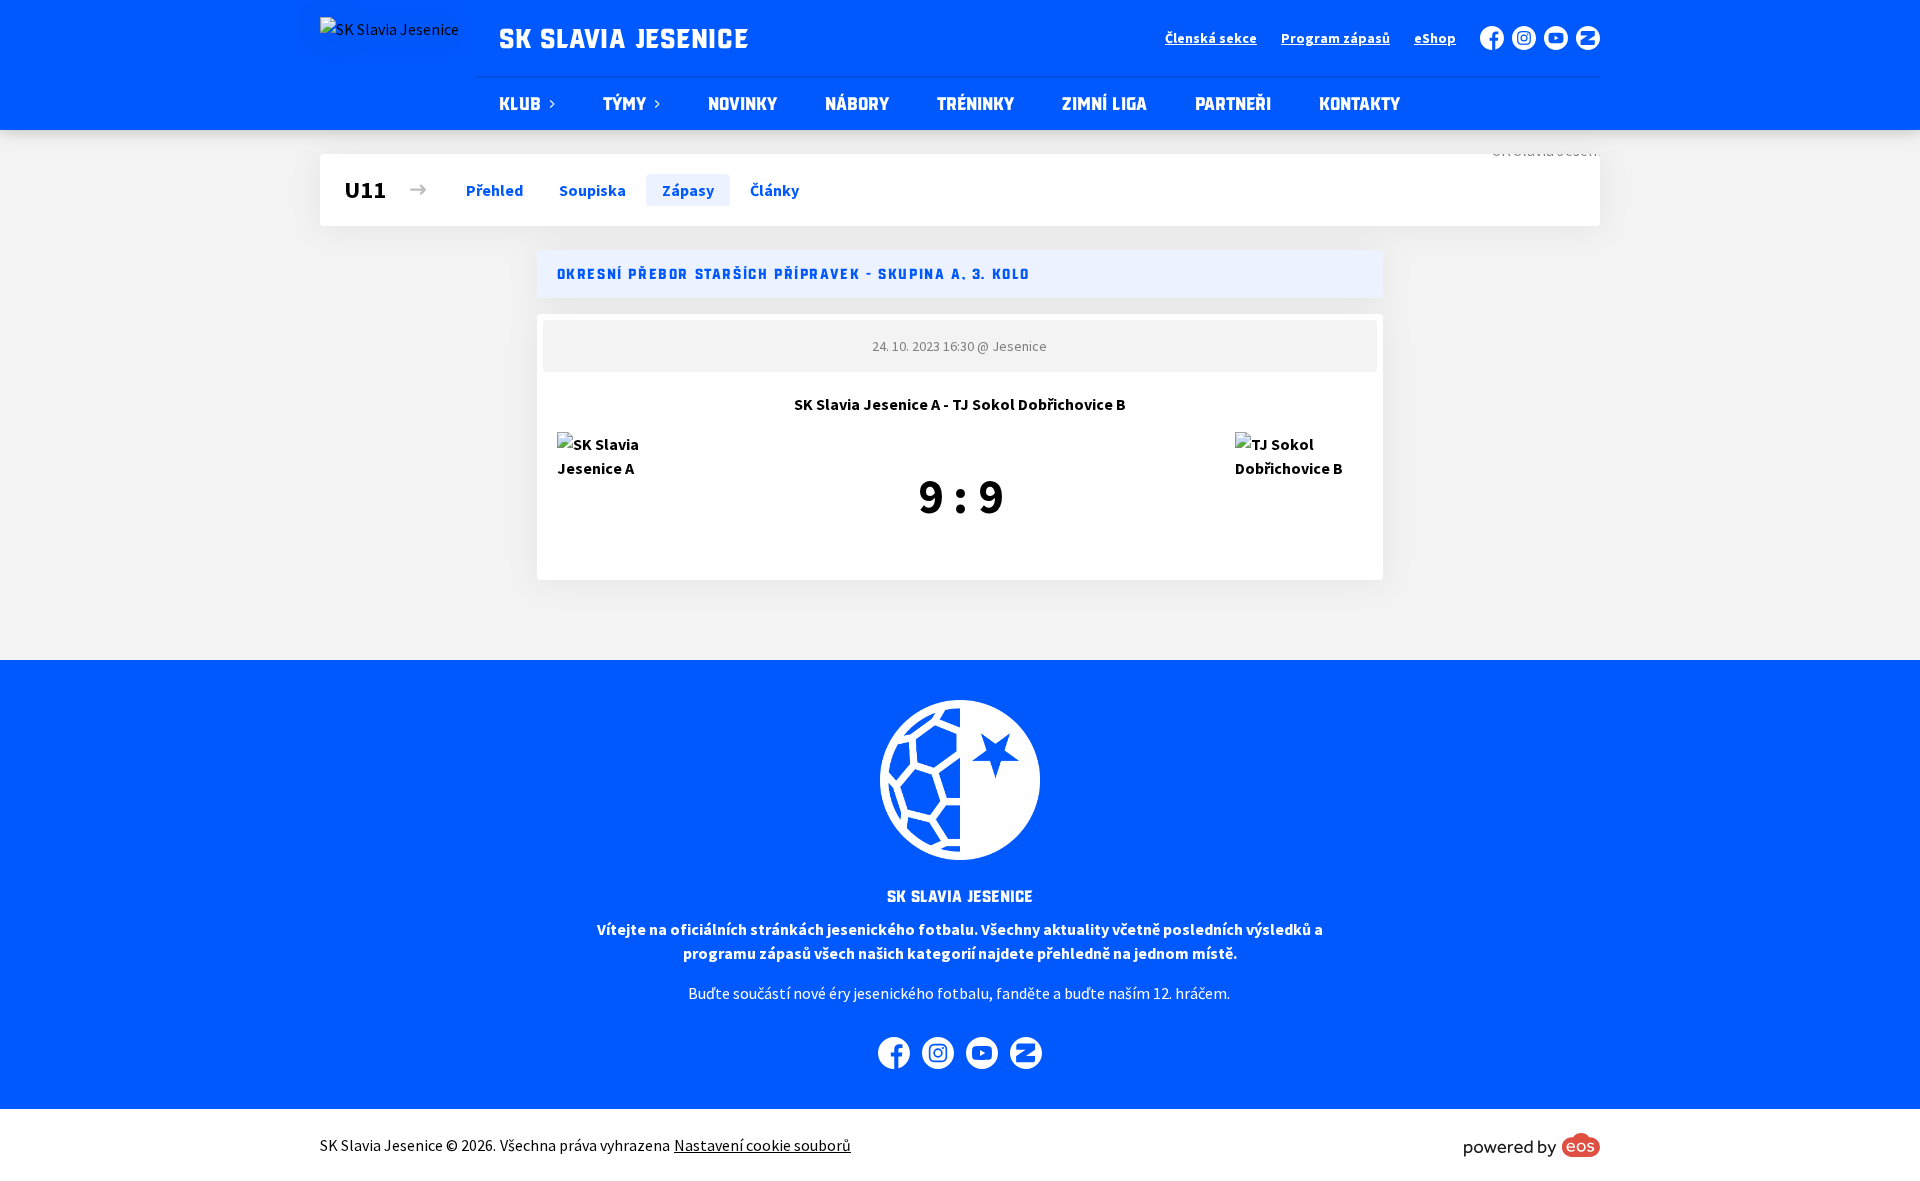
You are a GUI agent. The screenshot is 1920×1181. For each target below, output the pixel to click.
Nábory (857, 104)
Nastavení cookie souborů (762, 1145)
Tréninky (975, 104)
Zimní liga (1104, 104)
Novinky (742, 104)
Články (774, 190)
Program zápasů (1335, 38)
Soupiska (592, 190)
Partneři (1233, 104)
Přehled (494, 190)
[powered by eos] (1532, 1145)
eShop (1435, 38)
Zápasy (688, 190)
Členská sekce (1211, 38)
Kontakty (1359, 104)
